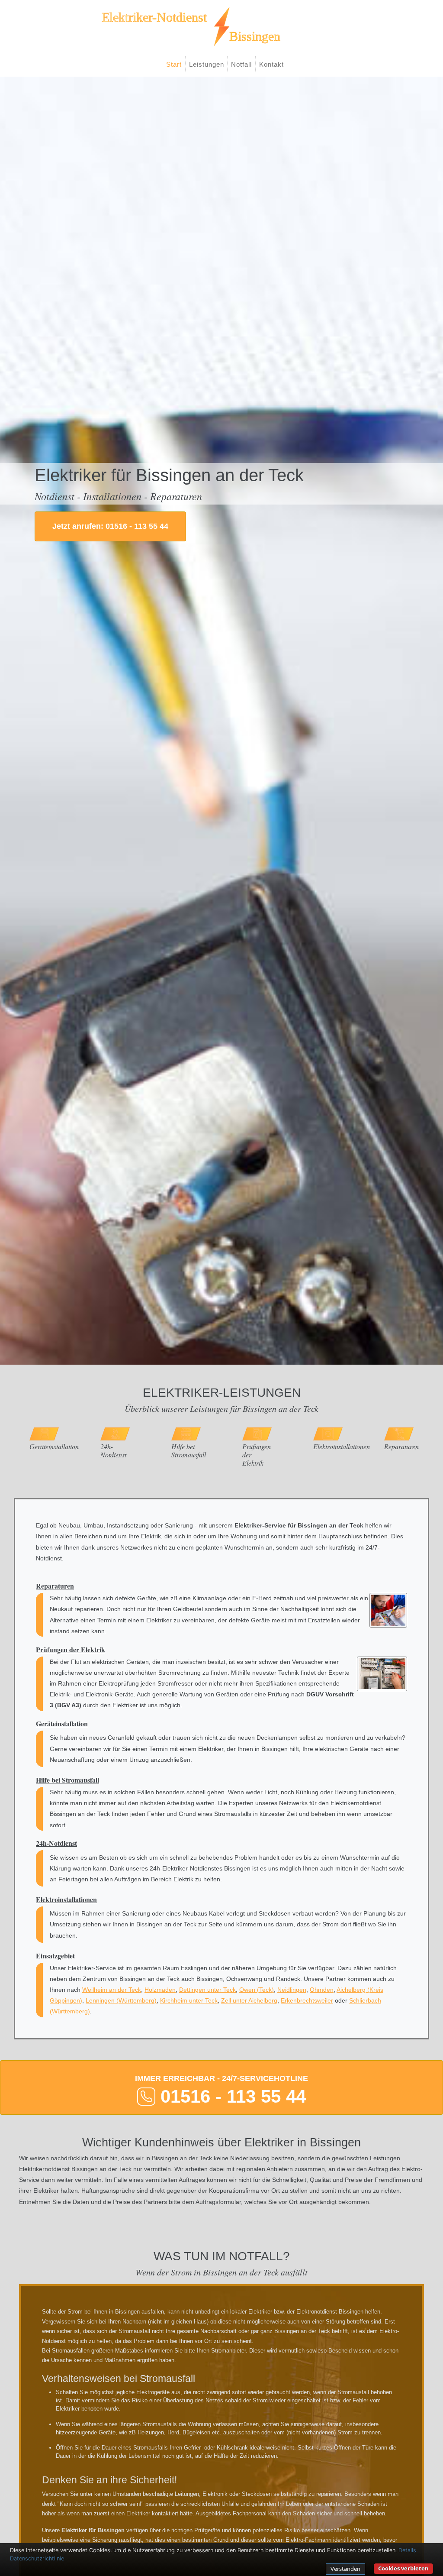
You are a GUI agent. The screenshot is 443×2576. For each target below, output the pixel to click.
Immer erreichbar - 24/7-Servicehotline (221, 2090)
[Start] (221, 26)
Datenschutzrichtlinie (37, 2558)
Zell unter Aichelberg (249, 2000)
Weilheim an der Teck (112, 1990)
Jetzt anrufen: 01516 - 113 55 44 (110, 526)
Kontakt (271, 64)
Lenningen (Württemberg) (121, 2000)
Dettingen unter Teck (207, 1990)
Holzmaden (160, 1990)
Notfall (241, 64)
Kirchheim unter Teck (189, 2000)
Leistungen (207, 64)
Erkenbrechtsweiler (307, 2000)
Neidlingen (292, 1990)
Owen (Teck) (257, 1990)
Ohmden (322, 1990)
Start (174, 64)
